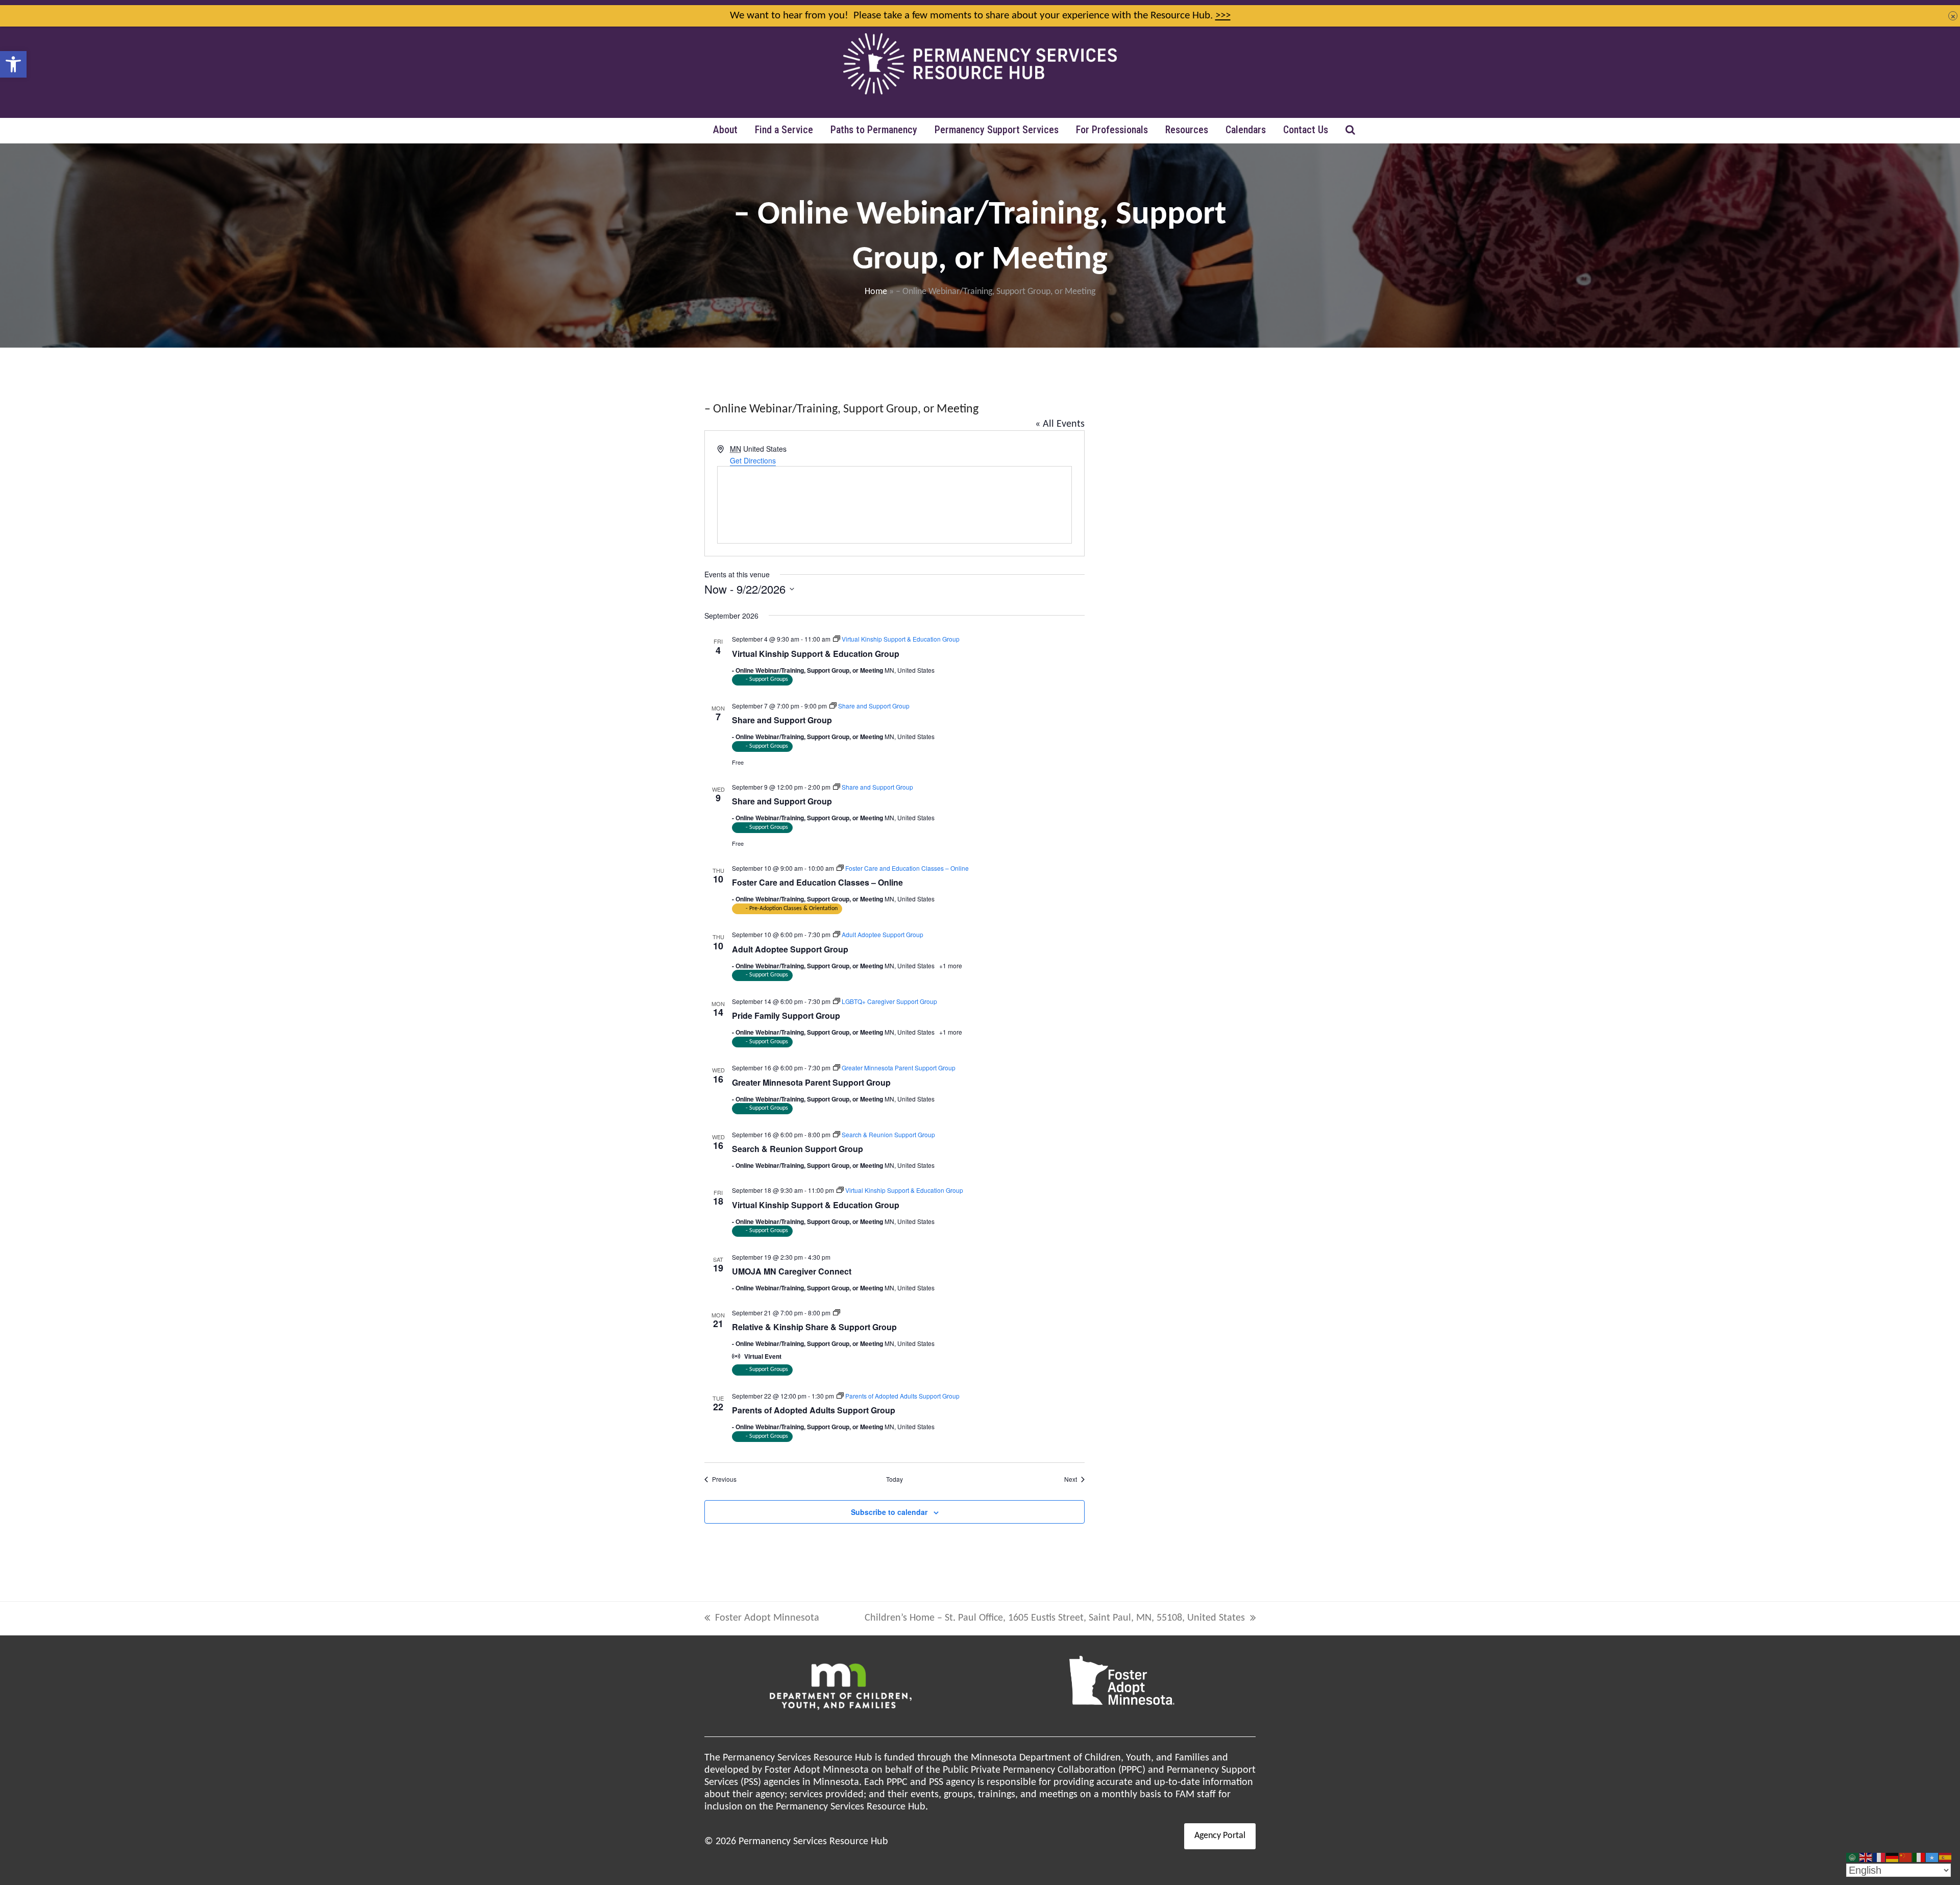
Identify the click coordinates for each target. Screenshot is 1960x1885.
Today (895, 1479)
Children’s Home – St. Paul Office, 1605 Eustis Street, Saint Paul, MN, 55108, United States (1055, 1619)
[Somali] (1932, 1857)
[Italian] (1919, 1857)
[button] (13, 64)
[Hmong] (1906, 1857)
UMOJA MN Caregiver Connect (792, 1271)
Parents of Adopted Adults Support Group (814, 1410)
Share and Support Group (782, 720)
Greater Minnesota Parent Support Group (811, 1082)
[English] (1866, 1857)
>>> (1223, 16)
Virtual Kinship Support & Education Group (816, 654)
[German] (1893, 1857)
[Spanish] (1946, 1857)
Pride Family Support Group (786, 1015)
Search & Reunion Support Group (798, 1149)
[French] (1879, 1857)
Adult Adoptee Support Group (790, 949)
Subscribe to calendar (889, 1512)
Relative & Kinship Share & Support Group (814, 1327)
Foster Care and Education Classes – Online (817, 882)
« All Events (1060, 424)
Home (876, 292)
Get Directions (753, 460)
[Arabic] (1853, 1857)
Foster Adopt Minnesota (762, 1619)
